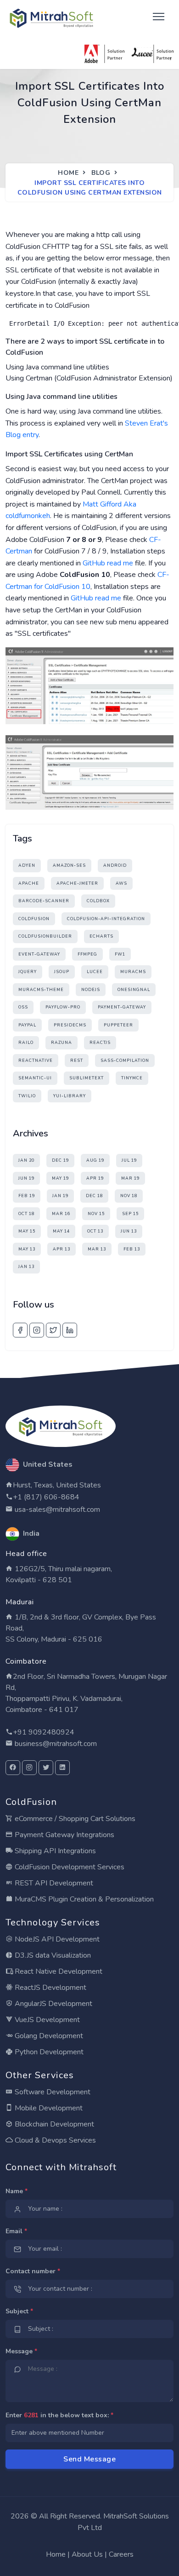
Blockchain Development (53, 2124)
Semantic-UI (35, 1078)
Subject (19, 2311)
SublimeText (87, 1078)
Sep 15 (130, 1214)
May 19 (60, 1178)
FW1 (120, 954)
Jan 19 (60, 1196)
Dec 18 (94, 1196)
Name (17, 2191)
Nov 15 (96, 1214)
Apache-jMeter (77, 883)
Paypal (27, 1025)
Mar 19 (130, 1178)
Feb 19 (27, 1196)
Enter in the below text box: (59, 2415)
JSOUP (62, 972)
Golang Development (48, 2036)
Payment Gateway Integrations (64, 1835)
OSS (23, 1007)
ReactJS (100, 1043)
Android (115, 865)
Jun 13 (129, 1231)
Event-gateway (39, 954)
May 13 (27, 1249)
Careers (121, 2554)
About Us (87, 2554)
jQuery (28, 972)
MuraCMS (133, 972)
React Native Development (58, 1971)
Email (16, 2231)
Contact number (33, 2271)
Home (68, 173)
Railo (26, 1043)
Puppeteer (118, 1025)
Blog (101, 173)
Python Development (48, 2052)
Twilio (27, 1096)
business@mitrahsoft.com (55, 1744)
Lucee (95, 972)
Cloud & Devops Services (54, 2140)
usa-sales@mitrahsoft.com (56, 1510)
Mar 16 (61, 1214)
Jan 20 (26, 1160)
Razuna (62, 1043)
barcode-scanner (44, 901)
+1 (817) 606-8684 (46, 1497)
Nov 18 (129, 1196)
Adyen (27, 865)
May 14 (61, 1231)
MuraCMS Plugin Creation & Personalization (83, 1899)
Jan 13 (26, 1267)
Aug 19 (95, 1160)
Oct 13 (95, 1231)
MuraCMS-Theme (41, 990)
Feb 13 (132, 1249)
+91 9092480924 (44, 1732)
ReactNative (36, 1060)
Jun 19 (26, 1178)
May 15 (27, 1231)
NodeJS (91, 990)
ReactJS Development (50, 1988)
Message (21, 2351)
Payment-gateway (122, 1007)
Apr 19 (95, 1178)
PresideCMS (70, 1025)
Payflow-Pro (63, 1007)
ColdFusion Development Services (69, 1867)
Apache (29, 883)
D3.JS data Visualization (52, 1955)
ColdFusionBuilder (45, 936)
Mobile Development (48, 2108)
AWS (121, 883)
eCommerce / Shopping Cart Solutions (74, 1819)
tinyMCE (132, 1078)
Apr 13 (62, 1249)
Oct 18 (26, 1214)
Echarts (101, 936)
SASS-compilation (125, 1060)
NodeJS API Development (56, 1939)
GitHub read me (108, 563)
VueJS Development (46, 2020)
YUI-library (70, 1096)
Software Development (52, 2092)
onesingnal (134, 990)
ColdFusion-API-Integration (106, 919)
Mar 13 (97, 1249)
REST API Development (53, 1883)
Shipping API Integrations (54, 1851)
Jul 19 (129, 1160)
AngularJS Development (53, 2004)
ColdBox (98, 901)
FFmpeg (87, 954)
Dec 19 (60, 1160)
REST (77, 1060)
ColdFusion (34, 919)
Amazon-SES (69, 865)
